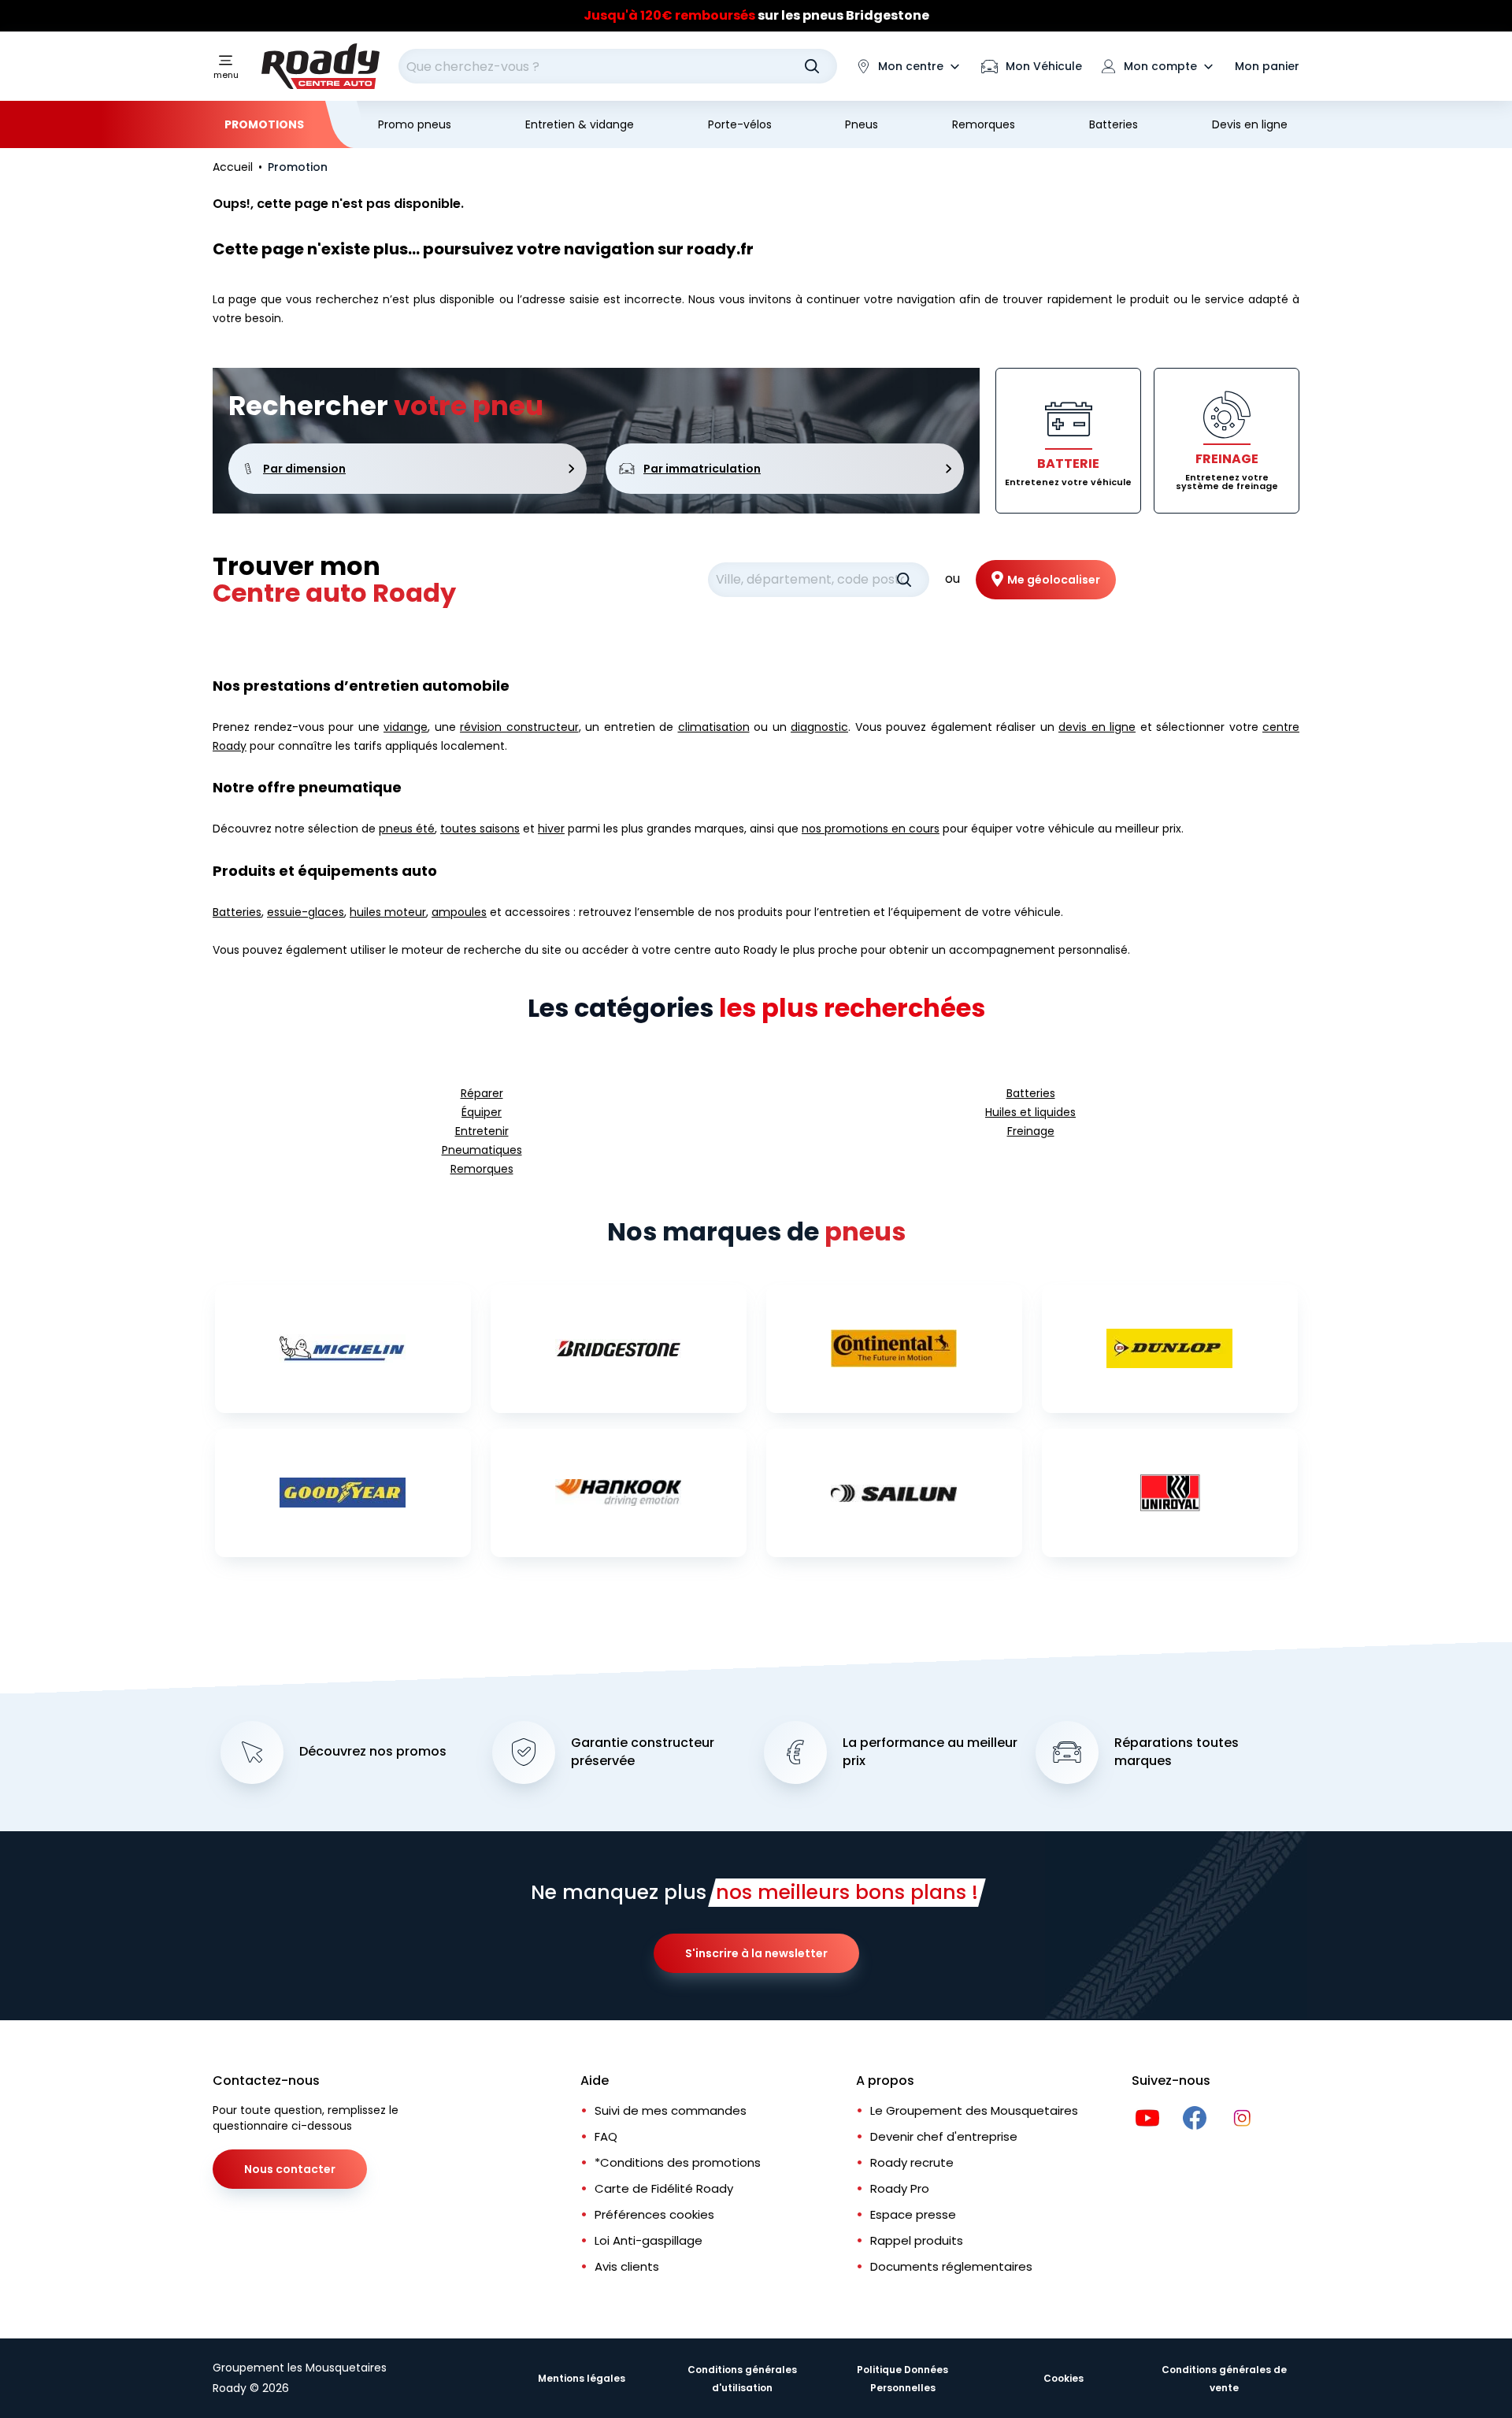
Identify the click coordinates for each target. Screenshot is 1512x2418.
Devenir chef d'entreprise (944, 2136)
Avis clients (627, 2266)
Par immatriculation (702, 469)
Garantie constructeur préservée (643, 1752)
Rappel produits (917, 2240)
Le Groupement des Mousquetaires (974, 2110)
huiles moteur (388, 912)
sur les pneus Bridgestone (756, 15)
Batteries (1114, 124)
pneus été (407, 829)
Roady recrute (912, 2162)
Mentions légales (582, 2378)
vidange (406, 727)
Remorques (984, 124)
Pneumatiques (482, 1150)
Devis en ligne (1250, 124)
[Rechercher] (812, 66)
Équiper (482, 1112)
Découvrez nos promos (373, 1752)
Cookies (1064, 2378)
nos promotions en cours (871, 829)
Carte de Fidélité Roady (664, 2188)
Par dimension (304, 469)
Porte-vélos (740, 124)
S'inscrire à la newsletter (756, 1953)
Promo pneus (415, 124)
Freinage (1031, 1131)
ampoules (459, 912)
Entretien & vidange (580, 124)
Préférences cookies (654, 2214)
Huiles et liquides (1030, 1112)
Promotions (264, 124)
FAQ (606, 2136)
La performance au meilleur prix (930, 1752)
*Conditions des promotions (678, 2162)
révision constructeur (519, 727)
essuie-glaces (306, 912)
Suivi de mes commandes (671, 2110)
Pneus (862, 124)
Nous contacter (290, 2169)
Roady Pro (900, 2188)
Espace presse (913, 2214)
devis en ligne (1097, 727)
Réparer (482, 1093)
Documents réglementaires (951, 2266)
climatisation (714, 727)
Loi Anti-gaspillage (649, 2240)
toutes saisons (480, 829)
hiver (551, 829)
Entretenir (482, 1131)
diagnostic (819, 727)
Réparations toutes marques (1177, 1752)
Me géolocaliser (1054, 580)
